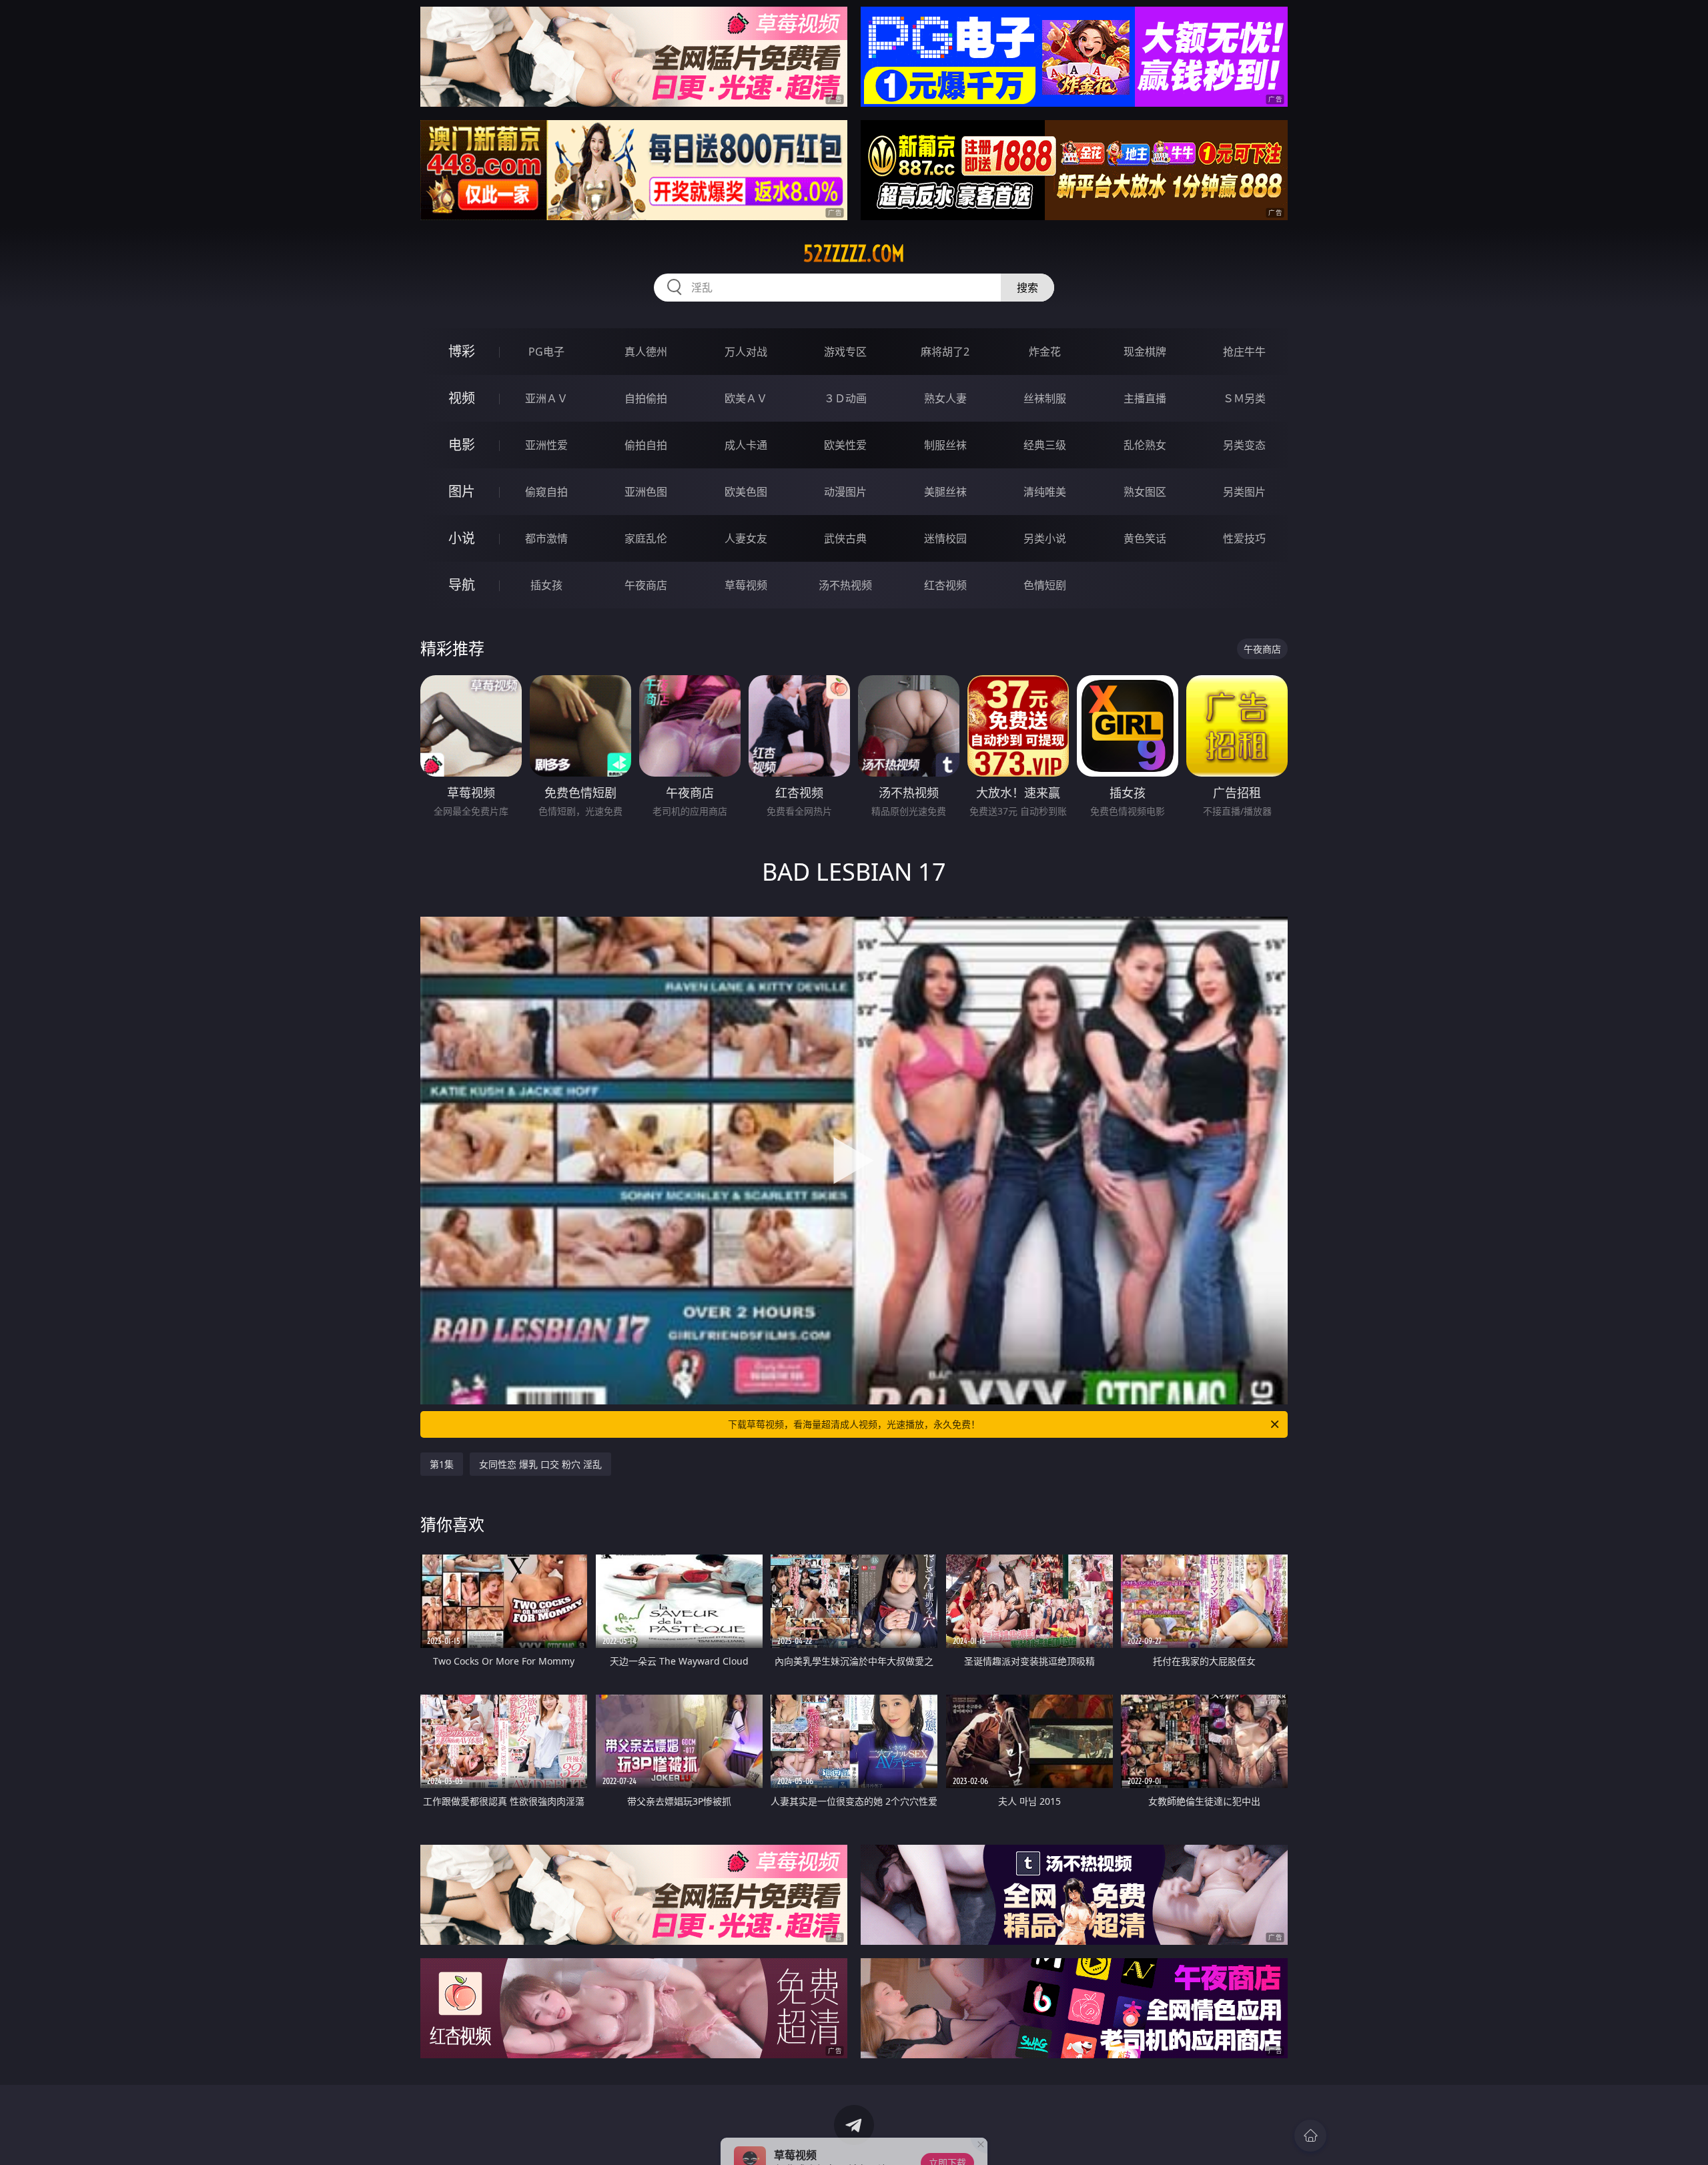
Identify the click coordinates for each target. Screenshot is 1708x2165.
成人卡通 (746, 445)
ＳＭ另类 (1244, 398)
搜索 (1027, 288)
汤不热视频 (845, 585)
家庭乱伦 (646, 538)
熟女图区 (1145, 492)
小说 (462, 538)
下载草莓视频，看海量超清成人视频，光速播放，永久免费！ (854, 1424)
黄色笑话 (1145, 538)
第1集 (442, 1464)
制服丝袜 (945, 445)
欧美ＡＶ (746, 398)
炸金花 (1045, 352)
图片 (462, 491)
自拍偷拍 (646, 398)
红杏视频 (945, 585)
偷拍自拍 (646, 445)
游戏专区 (845, 352)
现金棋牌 (1145, 352)
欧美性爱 (845, 445)
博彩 (462, 351)
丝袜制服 (1045, 398)
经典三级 (1045, 445)
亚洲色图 (646, 492)
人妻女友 (746, 538)
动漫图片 (845, 492)
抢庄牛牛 (1244, 352)
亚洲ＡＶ (546, 398)
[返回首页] (1310, 2136)
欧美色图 (746, 492)
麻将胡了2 (945, 352)
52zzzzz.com (854, 254)
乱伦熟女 (1145, 445)
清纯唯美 (1045, 492)
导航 (462, 585)
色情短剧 (1045, 585)
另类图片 (1244, 492)
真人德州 (646, 352)
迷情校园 (945, 538)
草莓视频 (746, 585)
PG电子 (546, 352)
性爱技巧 (1244, 538)
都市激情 (546, 538)
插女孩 (546, 585)
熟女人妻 (945, 398)
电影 (462, 445)
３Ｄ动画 (845, 398)
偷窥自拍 (546, 492)
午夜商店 (646, 585)
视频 (462, 398)
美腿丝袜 (945, 492)
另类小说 (1045, 538)
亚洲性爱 (546, 445)
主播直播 (1145, 398)
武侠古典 (845, 538)
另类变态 (1244, 445)
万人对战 (746, 352)
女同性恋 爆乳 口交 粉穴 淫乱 (540, 1464)
